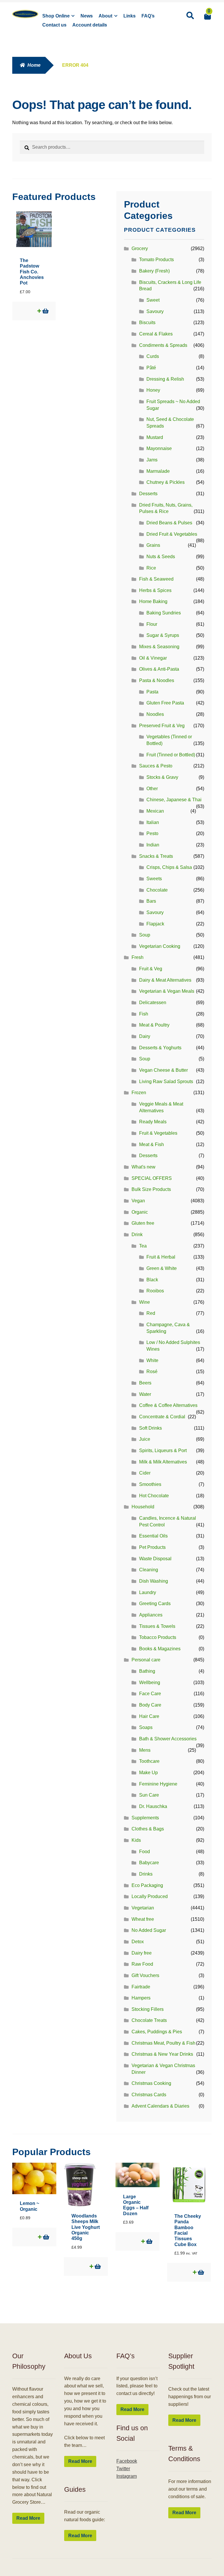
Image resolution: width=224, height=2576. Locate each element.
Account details (90, 25)
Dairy (145, 1036)
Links (129, 16)
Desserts (148, 494)
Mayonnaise (159, 448)
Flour (152, 624)
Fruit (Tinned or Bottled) (171, 755)
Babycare (149, 1863)
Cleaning (149, 1570)
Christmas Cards (149, 2095)
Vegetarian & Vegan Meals (167, 991)
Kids (136, 1840)
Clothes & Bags (148, 1829)
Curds (153, 356)
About (105, 16)
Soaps (146, 1727)
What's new (143, 1167)
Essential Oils (153, 1536)
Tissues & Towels (157, 1626)
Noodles (155, 714)
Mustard (155, 437)
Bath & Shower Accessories (168, 1739)
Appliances (151, 1615)
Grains (153, 545)
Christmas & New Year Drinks (162, 2054)
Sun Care (149, 1795)
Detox (138, 1942)
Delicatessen (153, 1003)
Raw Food (142, 1964)
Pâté (151, 368)
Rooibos (155, 1291)
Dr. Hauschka (153, 1806)
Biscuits (147, 323)
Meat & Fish (152, 1144)
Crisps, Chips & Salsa (169, 867)
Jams (152, 460)
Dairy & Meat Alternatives (165, 980)
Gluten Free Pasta (165, 703)
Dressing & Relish (165, 379)
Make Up (148, 1773)
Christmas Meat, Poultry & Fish (163, 2043)
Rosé (152, 1372)
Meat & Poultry (154, 1025)
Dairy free (142, 1953)
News (87, 16)
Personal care (146, 1660)
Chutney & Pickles (166, 482)
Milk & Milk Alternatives (163, 1462)
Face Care (150, 1694)
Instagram (127, 2476)
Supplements (145, 1818)
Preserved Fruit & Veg (162, 726)
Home (34, 65)
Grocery (140, 248)
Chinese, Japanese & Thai (174, 800)
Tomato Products (156, 260)
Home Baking (153, 601)
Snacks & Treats (156, 856)
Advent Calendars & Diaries (160, 2106)
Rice (151, 568)
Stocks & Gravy (162, 777)
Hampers (141, 1998)
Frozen (139, 1093)
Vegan (138, 1201)
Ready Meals (153, 1122)
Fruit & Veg (151, 969)
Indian (153, 845)
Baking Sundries (164, 613)
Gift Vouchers (145, 1975)
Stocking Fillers (148, 2009)
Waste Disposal (155, 1559)
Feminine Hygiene (158, 1784)
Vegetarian (143, 1908)
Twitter (123, 2469)
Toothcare (149, 1761)
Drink (137, 1235)
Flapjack (155, 924)
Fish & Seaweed (156, 579)
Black (152, 1280)
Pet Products (152, 1547)
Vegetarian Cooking (160, 946)
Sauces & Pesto (156, 766)
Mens (145, 1750)
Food (145, 1852)
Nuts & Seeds (161, 557)
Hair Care (149, 1716)
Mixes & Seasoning (159, 647)
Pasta (152, 692)
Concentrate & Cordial (162, 1417)
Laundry (148, 1592)
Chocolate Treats (149, 2020)
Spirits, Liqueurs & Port (163, 1450)
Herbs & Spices (155, 590)
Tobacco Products (158, 1637)
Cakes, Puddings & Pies (157, 2032)
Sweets (154, 879)
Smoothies (150, 1484)
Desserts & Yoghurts (160, 1048)
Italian (153, 822)
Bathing (147, 1671)
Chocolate (157, 890)
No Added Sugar (149, 1930)
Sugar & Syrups (163, 635)
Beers (145, 1383)
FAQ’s (148, 16)
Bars (151, 901)
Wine (145, 1302)
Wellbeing (150, 1683)
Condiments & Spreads (163, 345)
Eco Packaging (147, 1885)
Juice (145, 1439)
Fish (144, 1014)
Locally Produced (150, 1896)
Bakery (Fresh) (154, 271)
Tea (143, 1246)
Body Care (150, 1705)
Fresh (138, 957)
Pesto (152, 833)
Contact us (54, 25)
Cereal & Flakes (156, 334)
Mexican (155, 811)
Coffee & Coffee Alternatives (168, 1405)
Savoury (155, 311)
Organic (140, 1212)
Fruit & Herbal (161, 1257)
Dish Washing (154, 1581)
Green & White (162, 1268)
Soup (145, 935)
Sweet (153, 300)
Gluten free (143, 1223)
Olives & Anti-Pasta (159, 669)
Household (143, 1507)
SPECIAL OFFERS (152, 1178)
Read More (28, 2518)
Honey (153, 390)
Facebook (127, 2461)
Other (152, 789)
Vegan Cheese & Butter (163, 1070)
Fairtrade (141, 1987)
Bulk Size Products (151, 1189)
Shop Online (56, 16)
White (152, 1360)
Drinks (146, 1874)
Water (145, 1394)
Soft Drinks (150, 1428)
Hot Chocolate (154, 1496)
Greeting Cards (155, 1604)
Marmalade (158, 471)
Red (151, 1313)
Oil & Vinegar (153, 658)
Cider (145, 1473)
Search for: (190, 16)
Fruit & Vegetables (158, 1133)
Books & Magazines (160, 1649)
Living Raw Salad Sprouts (166, 1081)
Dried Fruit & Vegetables (172, 534)
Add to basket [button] (45, 311)
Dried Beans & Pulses (169, 523)
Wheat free (143, 1919)
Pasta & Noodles (157, 680)
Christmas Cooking (151, 2083)
